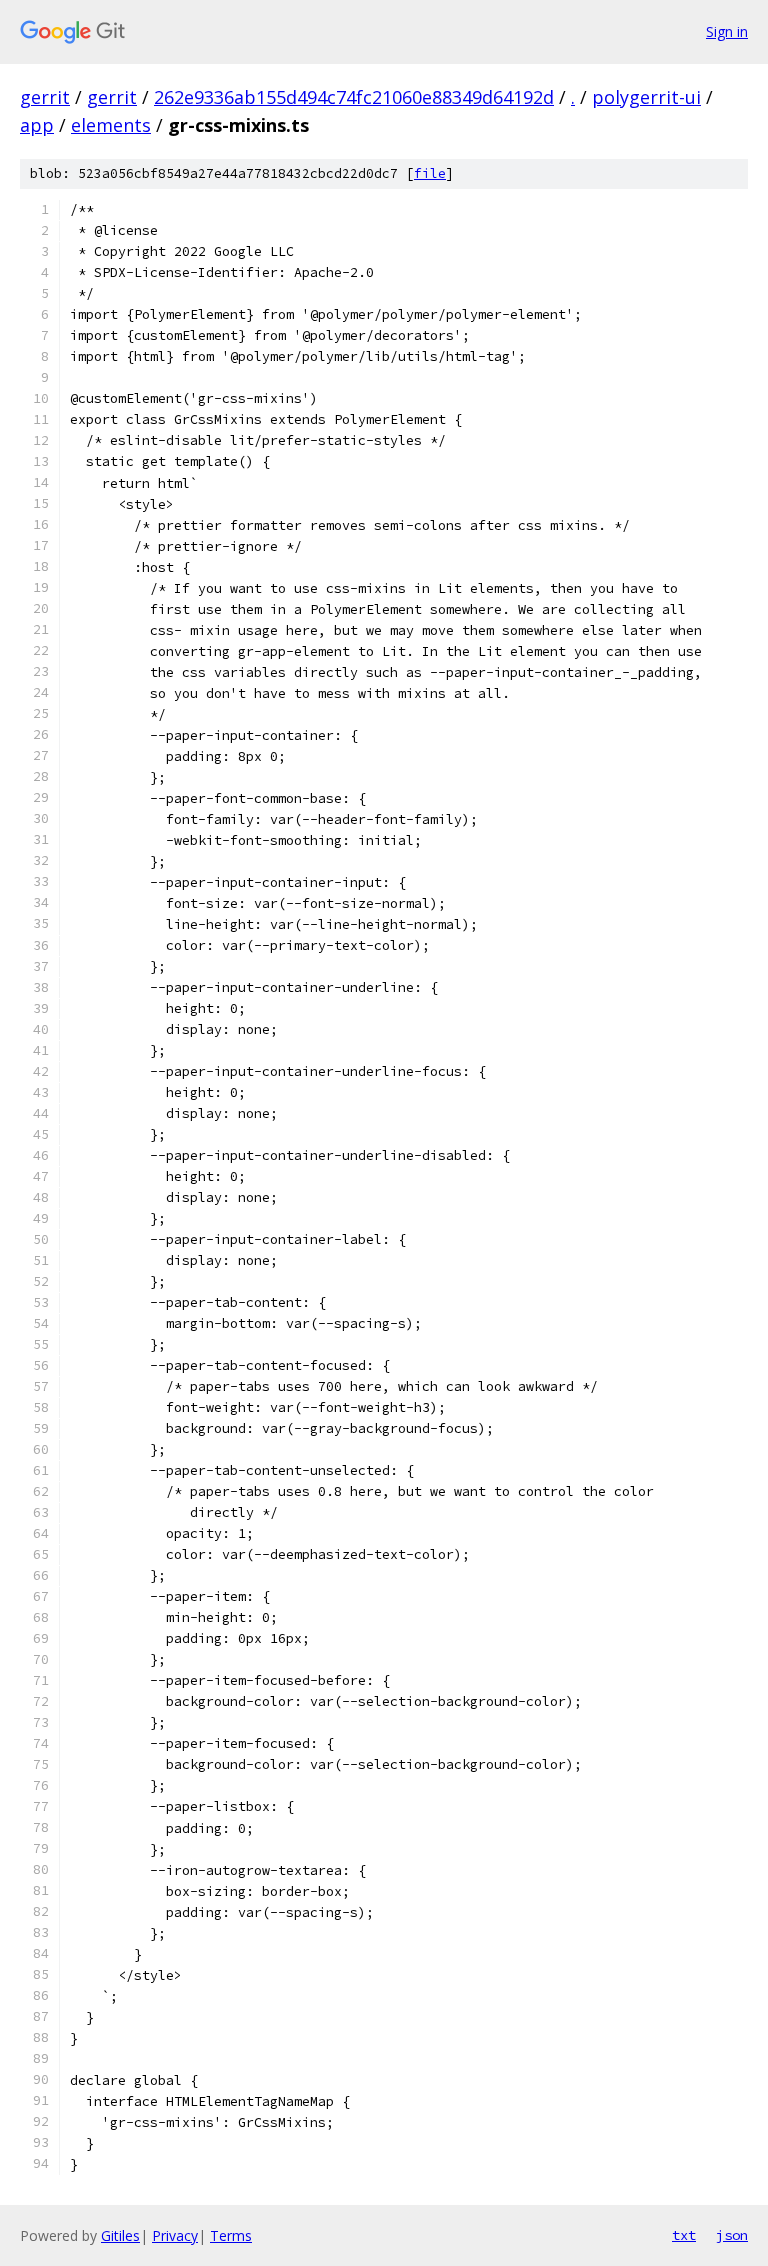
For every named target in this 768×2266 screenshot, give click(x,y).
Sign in (727, 31)
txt (684, 2235)
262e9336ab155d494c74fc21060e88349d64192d (354, 97)
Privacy (175, 2235)
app (37, 125)
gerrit (45, 97)
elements (111, 125)
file (430, 173)
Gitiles (120, 2235)
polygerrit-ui (646, 97)
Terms (231, 2235)
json (732, 2235)
